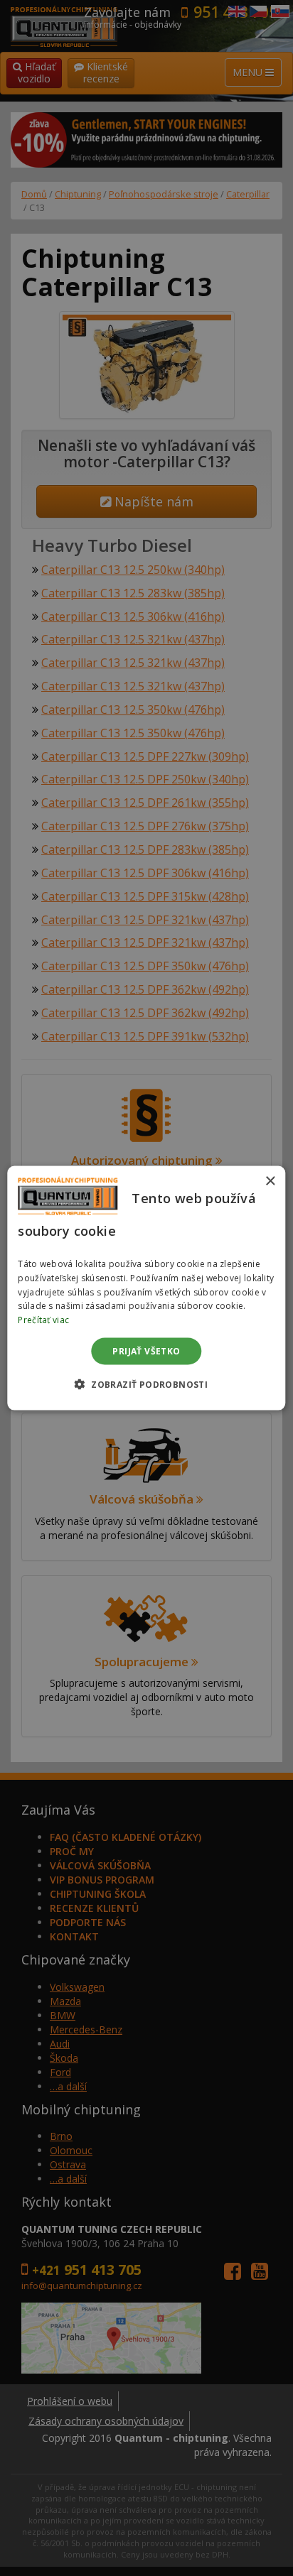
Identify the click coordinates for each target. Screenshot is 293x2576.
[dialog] (146, 1288)
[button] (146, 1384)
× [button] (270, 1181)
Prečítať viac (43, 1320)
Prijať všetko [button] (146, 1351)
